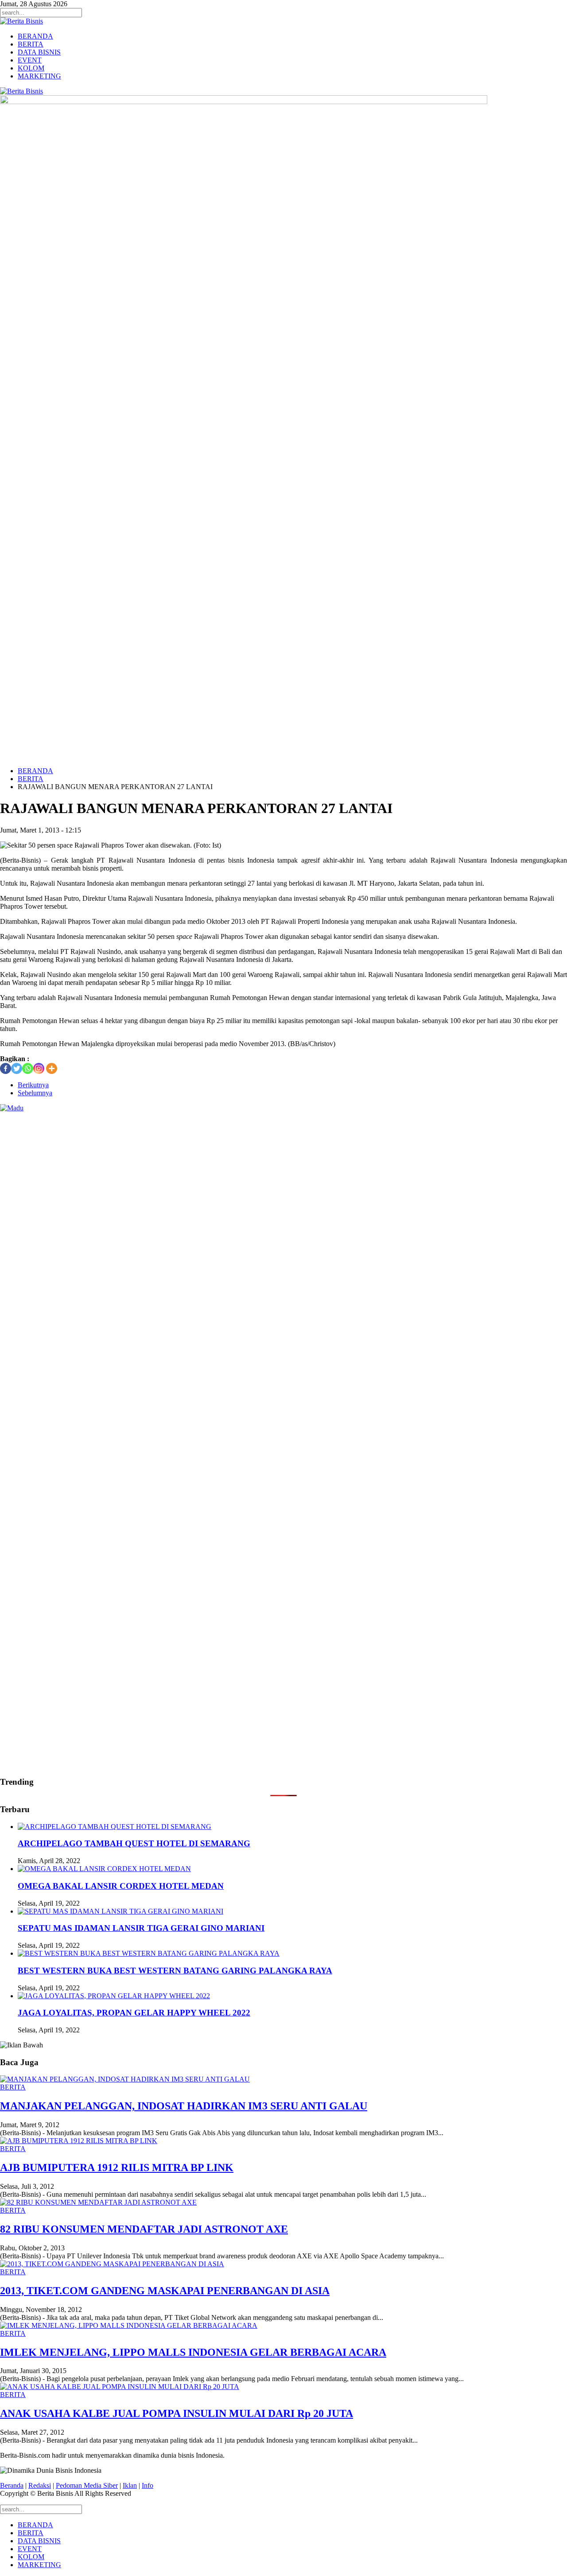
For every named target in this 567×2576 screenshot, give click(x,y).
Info (148, 2485)
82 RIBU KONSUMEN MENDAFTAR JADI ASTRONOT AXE (144, 2229)
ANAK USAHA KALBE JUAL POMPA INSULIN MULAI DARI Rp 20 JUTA (177, 2413)
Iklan (130, 2485)
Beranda (12, 2485)
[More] (52, 1068)
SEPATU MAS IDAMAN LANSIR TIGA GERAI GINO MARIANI (141, 1928)
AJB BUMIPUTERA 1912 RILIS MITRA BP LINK (117, 2167)
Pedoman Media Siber (87, 2485)
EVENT (30, 60)
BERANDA (35, 36)
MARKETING (39, 76)
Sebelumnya (35, 1093)
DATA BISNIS (39, 52)
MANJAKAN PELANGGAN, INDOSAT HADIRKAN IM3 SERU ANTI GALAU (184, 2106)
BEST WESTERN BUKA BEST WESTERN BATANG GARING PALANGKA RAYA (175, 1971)
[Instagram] (39, 1068)
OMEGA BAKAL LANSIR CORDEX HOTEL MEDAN (121, 1886)
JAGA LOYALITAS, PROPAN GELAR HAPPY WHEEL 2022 (134, 2013)
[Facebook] (6, 1068)
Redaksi (40, 2485)
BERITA (31, 44)
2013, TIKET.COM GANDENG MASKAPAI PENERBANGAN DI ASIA (165, 2291)
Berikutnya (33, 1085)
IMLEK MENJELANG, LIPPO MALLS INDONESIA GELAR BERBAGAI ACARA (193, 2352)
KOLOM (31, 68)
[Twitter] (17, 1068)
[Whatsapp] (28, 1068)
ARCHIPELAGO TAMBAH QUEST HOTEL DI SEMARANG (134, 1843)
